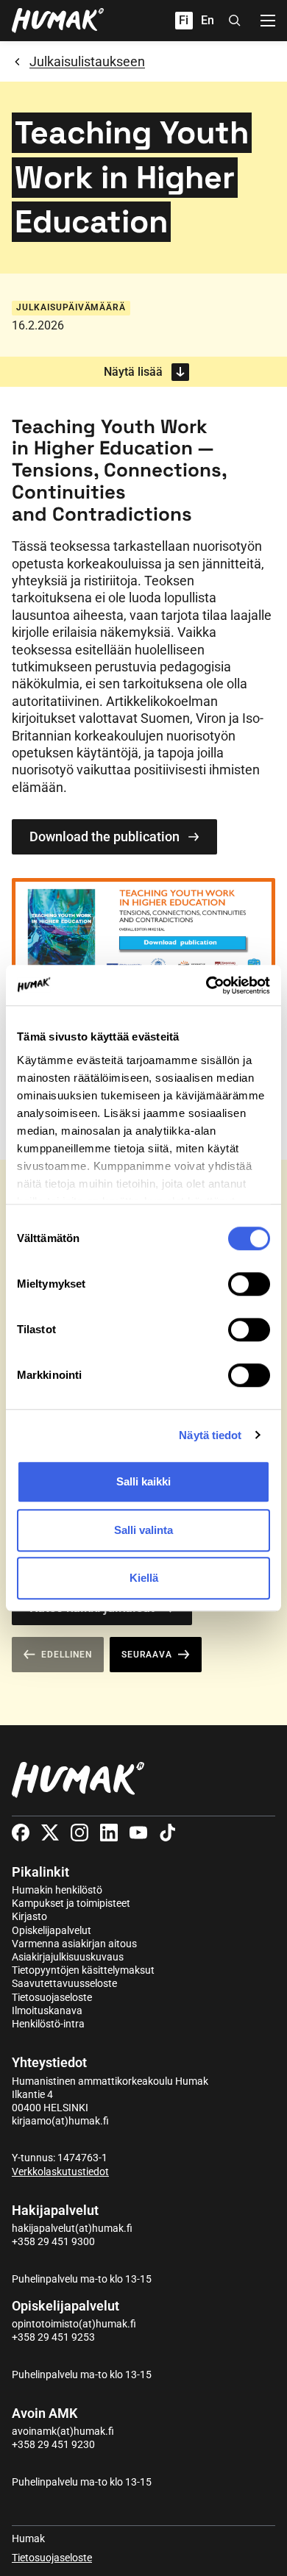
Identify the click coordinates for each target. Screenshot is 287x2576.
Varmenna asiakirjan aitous (74, 1944)
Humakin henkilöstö (57, 1890)
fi (184, 20)
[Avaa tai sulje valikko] (268, 21)
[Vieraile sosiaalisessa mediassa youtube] (138, 1833)
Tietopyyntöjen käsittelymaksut (83, 1970)
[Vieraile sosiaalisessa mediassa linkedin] (109, 1833)
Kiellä (144, 1578)
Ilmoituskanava (47, 2011)
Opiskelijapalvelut (52, 1930)
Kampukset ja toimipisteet (71, 1903)
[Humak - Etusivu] (58, 21)
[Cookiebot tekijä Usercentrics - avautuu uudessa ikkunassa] (206, 985)
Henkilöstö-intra (48, 2024)
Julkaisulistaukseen (87, 61)
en (208, 20)
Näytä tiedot (210, 1435)
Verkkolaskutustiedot (60, 2172)
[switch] (249, 1284)
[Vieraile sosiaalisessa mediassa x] (50, 1833)
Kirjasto (29, 1916)
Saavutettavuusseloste (64, 1983)
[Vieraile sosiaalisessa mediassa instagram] (79, 1833)
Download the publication (104, 836)
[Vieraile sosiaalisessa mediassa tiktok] (168, 1833)
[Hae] (235, 21)
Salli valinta (143, 1530)
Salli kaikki (143, 1481)
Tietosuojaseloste (52, 1997)
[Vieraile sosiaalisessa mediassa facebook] (21, 1833)
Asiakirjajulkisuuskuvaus (68, 1957)
